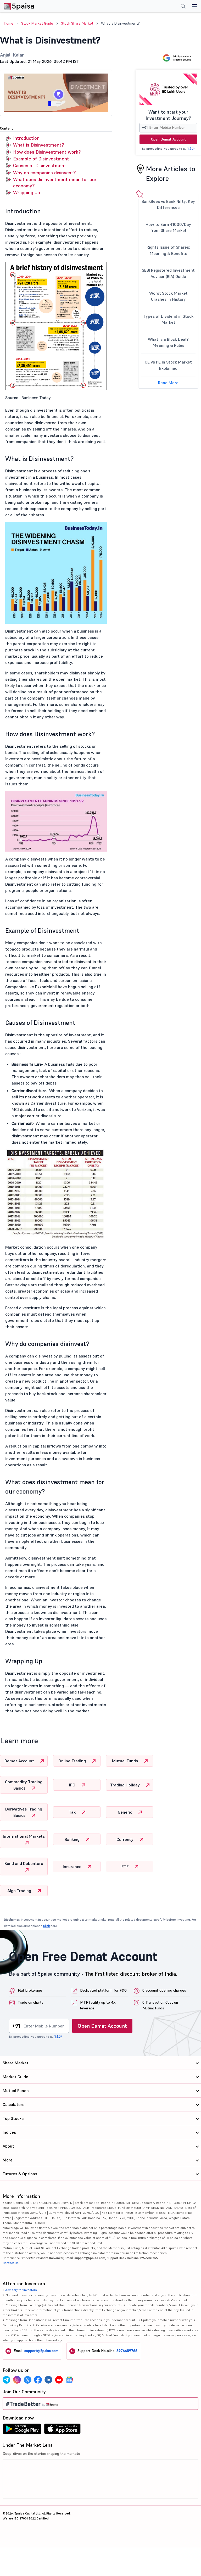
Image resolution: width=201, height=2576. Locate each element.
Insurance (73, 1867)
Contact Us (11, 2263)
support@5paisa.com (41, 2351)
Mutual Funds (125, 1761)
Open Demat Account (168, 139)
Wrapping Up (27, 192)
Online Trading (73, 1761)
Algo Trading (20, 1891)
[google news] (69, 2380)
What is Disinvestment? (38, 145)
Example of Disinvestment (41, 159)
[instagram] (17, 2380)
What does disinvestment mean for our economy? (55, 183)
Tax (73, 1812)
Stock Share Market (77, 23)
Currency (125, 1839)
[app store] (62, 2430)
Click (46, 1926)
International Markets (24, 1836)
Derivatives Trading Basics (24, 1812)
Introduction (26, 138)
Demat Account (20, 1761)
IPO (73, 1785)
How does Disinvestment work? (47, 152)
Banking (73, 1839)
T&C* (191, 149)
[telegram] (7, 2380)
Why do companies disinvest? (44, 173)
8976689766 (127, 2351)
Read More (168, 383)
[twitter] (27, 2380)
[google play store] (22, 2430)
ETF (125, 1867)
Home (9, 23)
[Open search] (183, 7)
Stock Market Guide (37, 23)
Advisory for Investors (21, 2290)
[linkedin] (48, 2380)
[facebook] (38, 2380)
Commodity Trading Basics (24, 1785)
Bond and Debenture (24, 1863)
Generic (125, 1812)
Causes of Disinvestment (40, 166)
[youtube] (59, 2380)
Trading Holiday (125, 1785)
